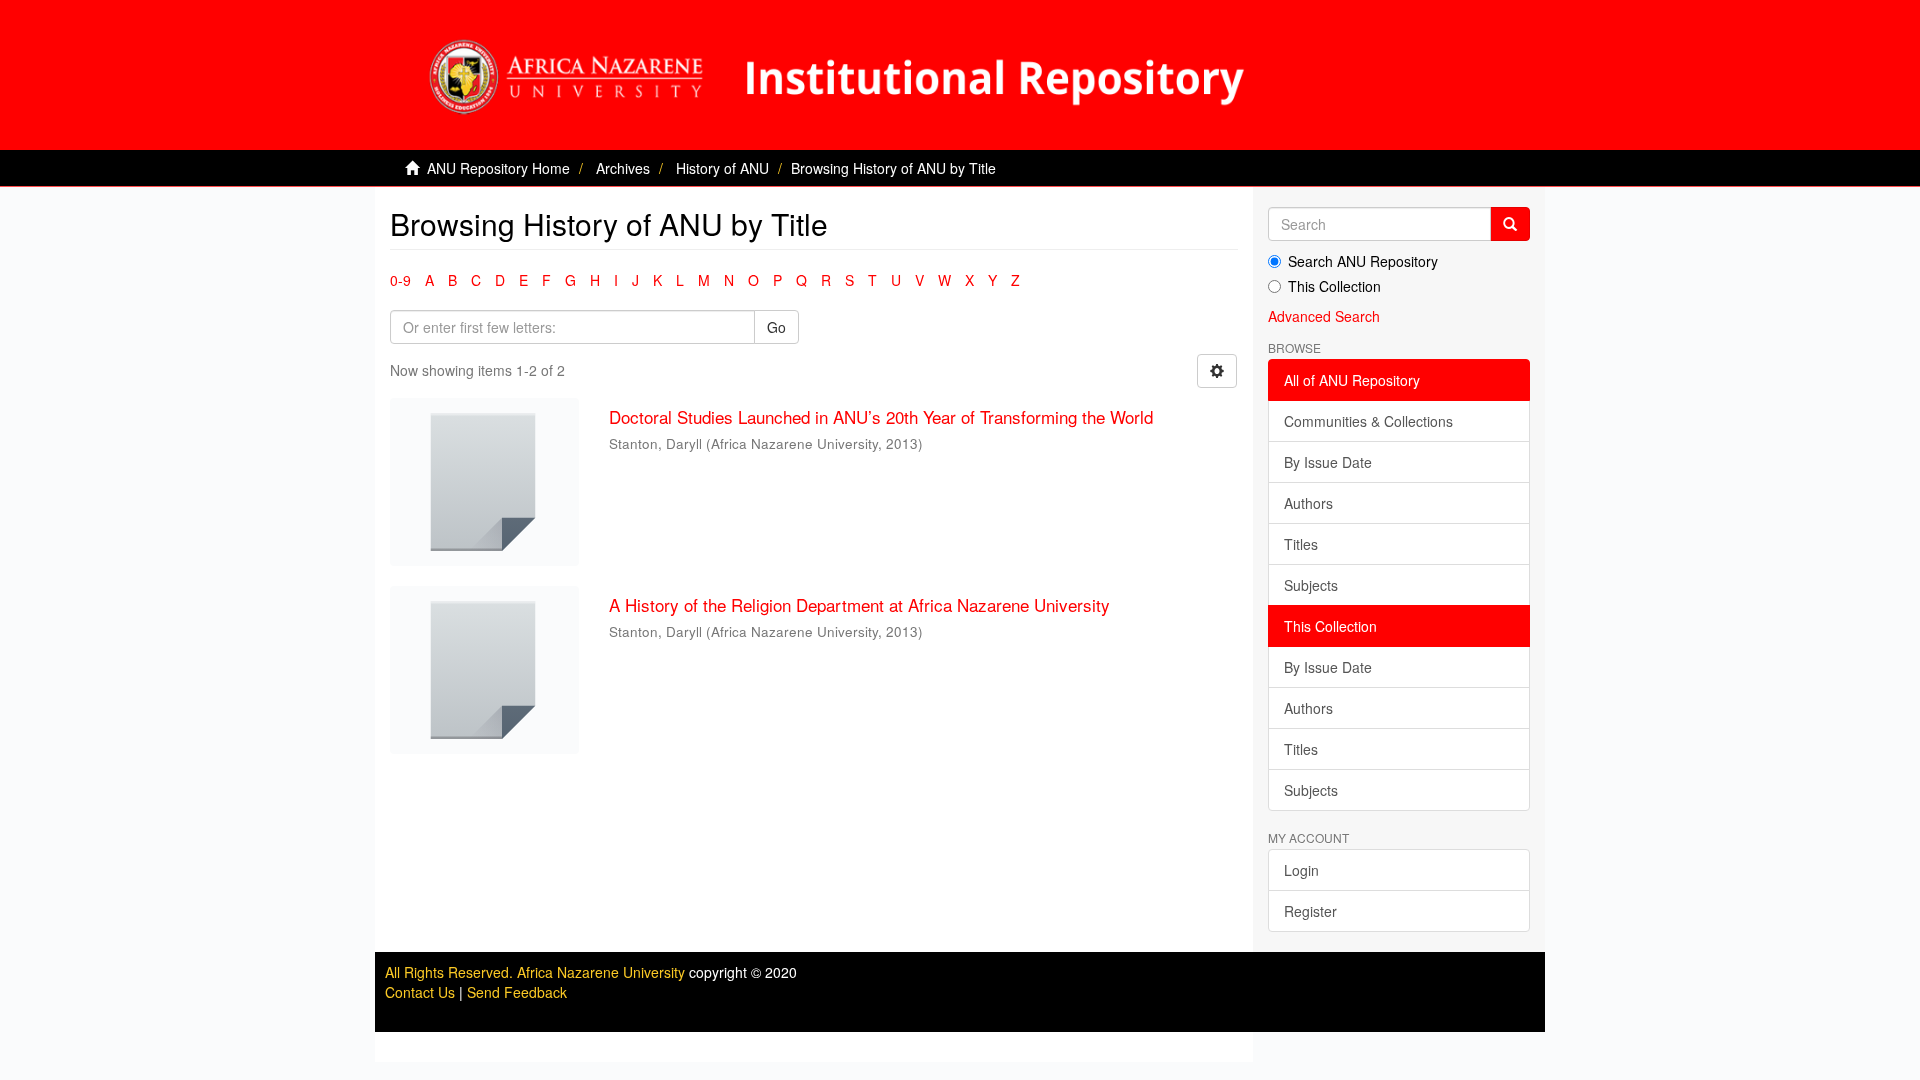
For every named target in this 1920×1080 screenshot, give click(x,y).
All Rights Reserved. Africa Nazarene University (537, 972)
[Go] (1510, 224)
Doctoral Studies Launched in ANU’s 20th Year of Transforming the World (881, 416)
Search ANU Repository (1363, 261)
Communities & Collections (1368, 421)
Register (1310, 911)
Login (1301, 870)
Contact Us (420, 992)
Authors (1308, 503)
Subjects (1311, 585)
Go (776, 327)
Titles (1301, 544)
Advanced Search (1324, 316)
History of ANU (722, 168)
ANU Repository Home (498, 168)
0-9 (400, 280)
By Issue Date (1328, 462)
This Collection (1334, 286)
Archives (623, 168)
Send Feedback (517, 992)
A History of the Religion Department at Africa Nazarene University (859, 604)
